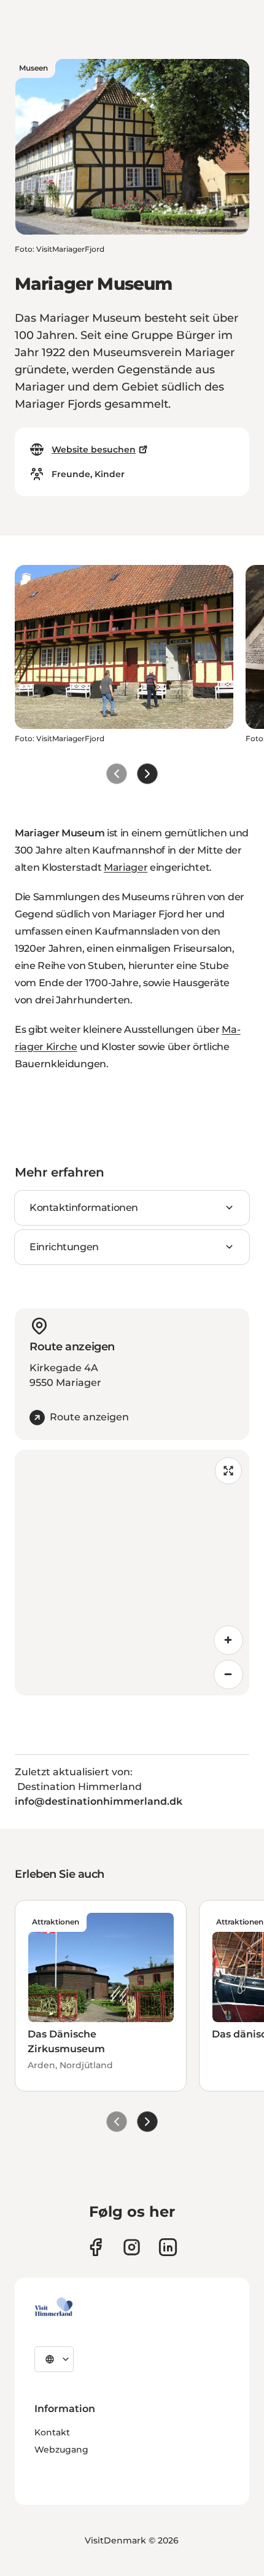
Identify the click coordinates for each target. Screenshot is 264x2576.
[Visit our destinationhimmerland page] (168, 2247)
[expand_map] (228, 1471)
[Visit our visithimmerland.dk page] (132, 2247)
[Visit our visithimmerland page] (95, 2247)
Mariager (126, 867)
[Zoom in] (228, 1640)
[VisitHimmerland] (54, 2307)
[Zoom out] (228, 1675)
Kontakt (52, 2432)
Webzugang (61, 2450)
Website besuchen (94, 449)
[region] (132, 1573)
